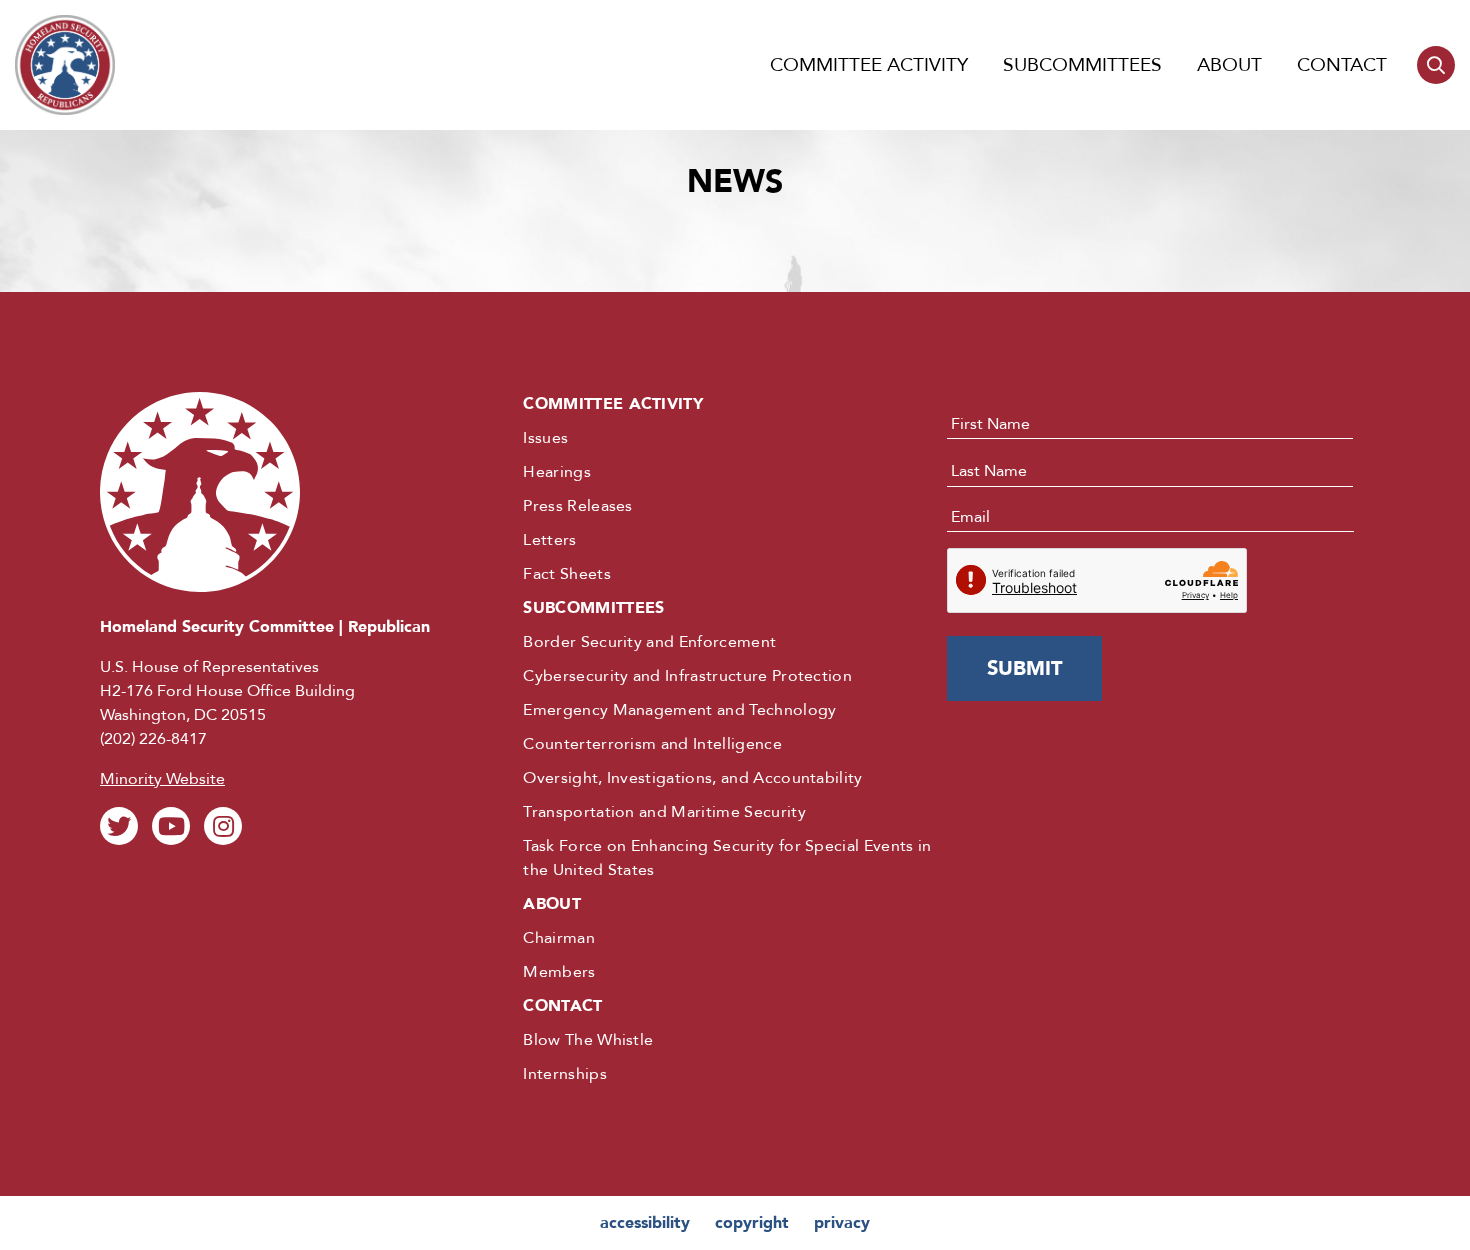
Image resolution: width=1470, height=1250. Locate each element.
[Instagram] (223, 826)
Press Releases (577, 506)
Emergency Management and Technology (679, 710)
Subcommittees (1082, 65)
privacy (842, 1223)
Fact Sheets (567, 574)
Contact (1342, 65)
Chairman (559, 938)
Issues (545, 438)
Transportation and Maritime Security (664, 812)
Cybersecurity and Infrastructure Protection (687, 676)
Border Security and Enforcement (649, 642)
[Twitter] (119, 826)
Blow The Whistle (588, 1040)
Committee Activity (869, 65)
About (1229, 65)
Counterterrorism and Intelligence (652, 744)
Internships (565, 1074)
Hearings (557, 472)
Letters (549, 540)
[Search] (1436, 65)
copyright (752, 1223)
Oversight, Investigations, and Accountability (692, 778)
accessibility (645, 1223)
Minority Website (162, 779)
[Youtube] (171, 826)
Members (559, 972)
